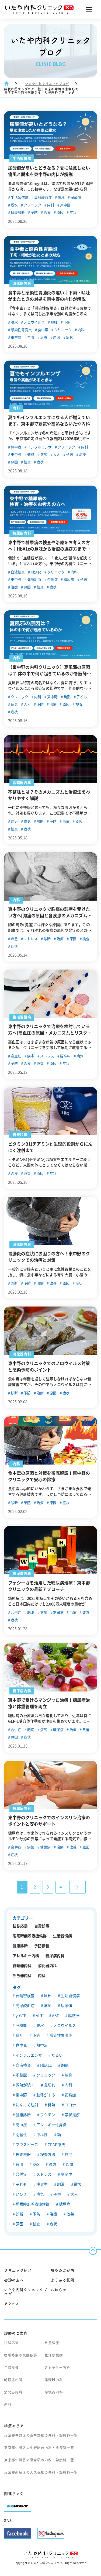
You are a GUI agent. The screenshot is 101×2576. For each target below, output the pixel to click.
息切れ (49, 2085)
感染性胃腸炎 (21, 330)
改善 (40, 1064)
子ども (81, 697)
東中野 (65, 205)
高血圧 (16, 1056)
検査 (27, 462)
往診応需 (20, 1926)
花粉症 (70, 2095)
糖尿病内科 (55, 1956)
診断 (40, 822)
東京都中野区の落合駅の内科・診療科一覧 (39, 2460)
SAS (36, 2164)
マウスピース (27, 2145)
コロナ (70, 2105)
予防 (34, 213)
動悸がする (45, 2095)
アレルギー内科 (26, 1956)
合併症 (52, 580)
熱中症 (16, 447)
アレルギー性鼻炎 (51, 2125)
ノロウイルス (34, 322)
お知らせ (59, 2290)
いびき (21, 2194)
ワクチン (47, 2115)
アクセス (12, 2304)
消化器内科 (47, 1966)
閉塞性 (21, 2135)
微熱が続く (25, 2085)
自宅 (68, 2155)
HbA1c (36, 572)
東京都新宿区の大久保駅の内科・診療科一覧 (41, 2472)
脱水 (14, 205)
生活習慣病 (19, 198)
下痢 (67, 322)
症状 (73, 213)
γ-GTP (21, 2016)
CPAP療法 (56, 2145)
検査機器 (23, 2155)
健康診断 (17, 213)
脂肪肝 (73, 2016)
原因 (60, 213)
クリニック (32, 205)
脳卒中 (65, 1056)
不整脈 (21, 2075)
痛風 (61, 198)
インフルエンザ (39, 447)
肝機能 (21, 2025)
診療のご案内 (62, 2270)
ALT (39, 2016)
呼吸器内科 (22, 1976)
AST (55, 2016)
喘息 (68, 2075)
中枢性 (42, 2135)
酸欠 (77, 2184)
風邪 (47, 1996)
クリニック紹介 (18, 2270)
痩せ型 (42, 2184)
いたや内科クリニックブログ (47, 84)
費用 (19, 2164)
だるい (57, 2055)
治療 (47, 213)
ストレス (30, 939)
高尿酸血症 (43, 198)
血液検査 (17, 572)
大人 (56, 455)
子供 (57, 2194)
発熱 (30, 455)
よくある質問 (62, 2280)
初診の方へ (14, 2280)
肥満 (30, 1612)
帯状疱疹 (72, 2115)
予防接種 (42, 1946)
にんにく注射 (27, 2105)
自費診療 (42, 1926)
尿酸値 (75, 198)
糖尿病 (68, 580)
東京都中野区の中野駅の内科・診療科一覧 (39, 2448)
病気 (43, 455)
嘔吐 (54, 322)
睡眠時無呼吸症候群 (30, 1936)
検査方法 (47, 2155)
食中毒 (43, 330)
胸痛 (65, 2065)
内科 (50, 205)
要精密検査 (25, 1996)
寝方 (52, 2164)
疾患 (14, 822)
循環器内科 (22, 1966)
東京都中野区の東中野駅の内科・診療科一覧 (41, 2435)
